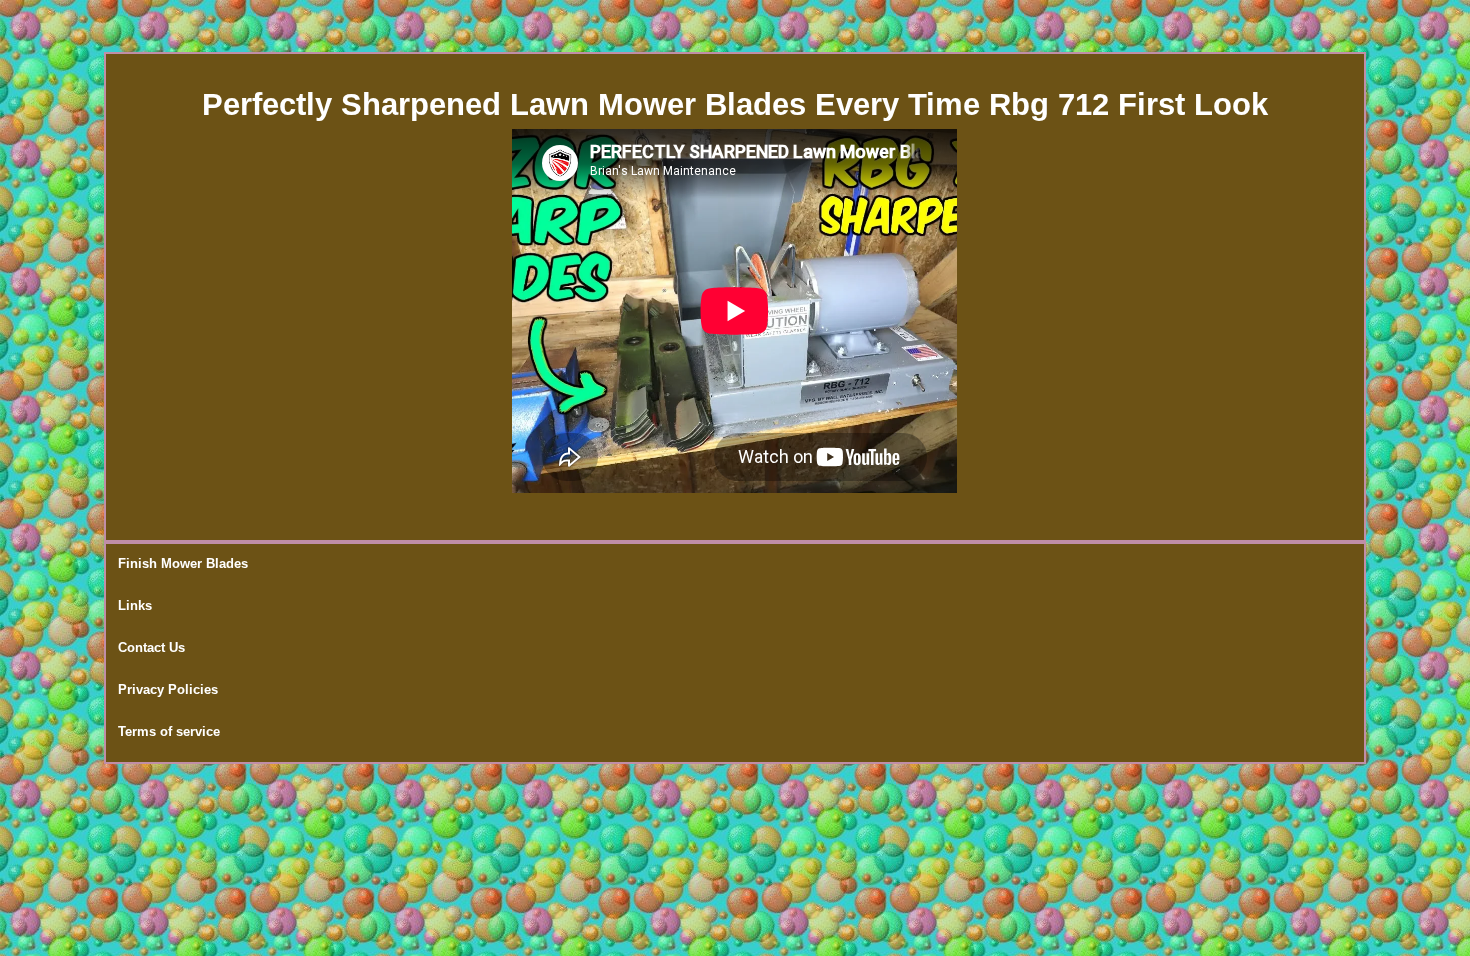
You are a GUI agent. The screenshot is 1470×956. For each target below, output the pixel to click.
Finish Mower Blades (183, 563)
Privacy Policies (168, 689)
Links (135, 605)
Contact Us (151, 647)
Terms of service (169, 731)
